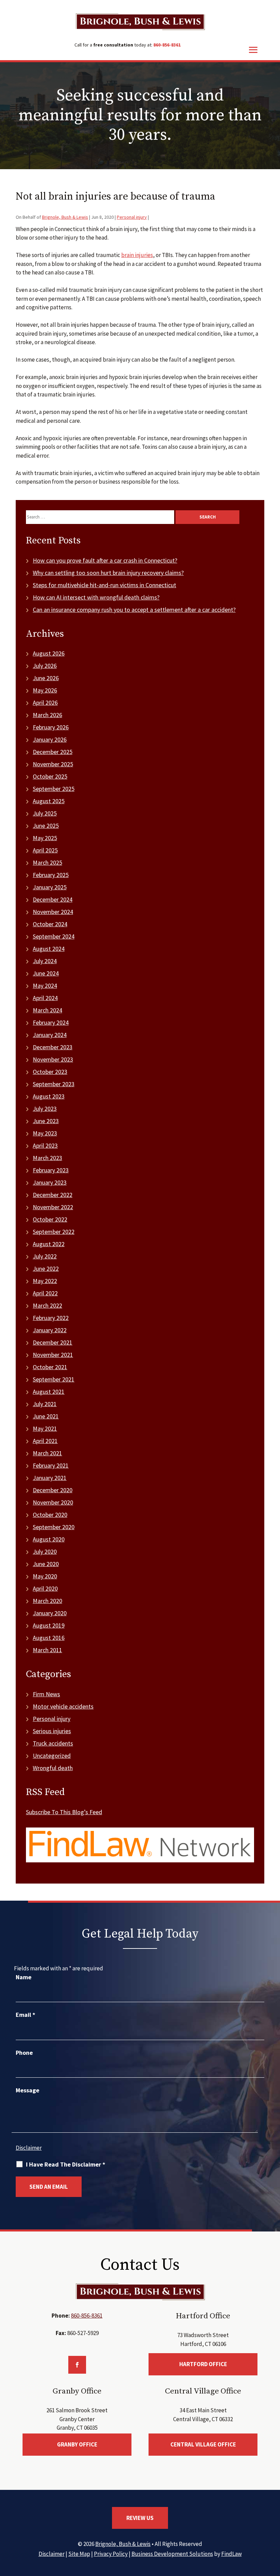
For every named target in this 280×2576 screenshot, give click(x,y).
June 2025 (46, 826)
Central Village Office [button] (203, 2444)
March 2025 (47, 862)
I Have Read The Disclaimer (66, 2164)
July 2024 (45, 961)
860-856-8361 (167, 45)
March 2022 (47, 1305)
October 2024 (50, 924)
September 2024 (54, 936)
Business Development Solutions (172, 2554)
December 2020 (53, 1490)
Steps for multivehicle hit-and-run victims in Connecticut (104, 585)
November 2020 (53, 1502)
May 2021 (45, 1428)
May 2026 (45, 690)
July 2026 (45, 666)
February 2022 (51, 1318)
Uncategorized (52, 1756)
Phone (24, 2053)
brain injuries (137, 255)
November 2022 (53, 1207)
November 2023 (53, 1059)
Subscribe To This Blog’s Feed (64, 1812)
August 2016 (49, 1638)
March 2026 (47, 715)
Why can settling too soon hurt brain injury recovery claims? (108, 573)
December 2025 (53, 752)
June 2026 (46, 678)
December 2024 (53, 899)
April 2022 (45, 1293)
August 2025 (49, 801)
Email (25, 2015)
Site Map (79, 2554)
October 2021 (50, 1367)
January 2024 (50, 1035)
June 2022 (46, 1269)
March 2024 (47, 1010)
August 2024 (49, 949)
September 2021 (54, 1379)
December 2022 (53, 1195)
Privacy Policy (111, 2554)
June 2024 (46, 973)
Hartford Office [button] (203, 2364)
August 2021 (49, 1392)
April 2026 (45, 703)
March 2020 (47, 1601)
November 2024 (53, 912)
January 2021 (50, 1478)
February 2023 (51, 1170)
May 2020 (45, 1576)
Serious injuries (52, 1731)
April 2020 (45, 1588)
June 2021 (46, 1416)
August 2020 (49, 1539)
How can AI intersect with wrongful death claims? (96, 597)
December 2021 (53, 1342)
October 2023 (50, 1072)
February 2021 (51, 1465)
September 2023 (54, 1084)
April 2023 (45, 1145)
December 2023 (53, 1047)
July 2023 (45, 1109)
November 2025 (53, 764)
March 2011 (47, 1650)
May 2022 (45, 1281)
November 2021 (53, 1355)
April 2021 (45, 1441)
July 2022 (45, 1256)
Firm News (46, 1694)
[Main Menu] (253, 50)
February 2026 (51, 727)
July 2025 (45, 813)
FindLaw (232, 2554)
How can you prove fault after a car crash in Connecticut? (105, 560)
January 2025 (50, 887)
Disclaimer (29, 2148)
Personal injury (132, 217)
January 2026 (50, 739)
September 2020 (54, 1527)
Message (27, 2090)
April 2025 (45, 850)
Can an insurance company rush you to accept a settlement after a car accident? (134, 610)
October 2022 (50, 1219)
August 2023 (49, 1096)
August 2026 (49, 653)
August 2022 (49, 1244)
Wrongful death (53, 1768)
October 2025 (50, 776)
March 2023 (47, 1158)
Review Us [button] (140, 2518)
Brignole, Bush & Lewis (65, 217)
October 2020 (50, 1515)
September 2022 (54, 1232)
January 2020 (50, 1613)
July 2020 (45, 1552)
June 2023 (46, 1121)
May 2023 (45, 1133)
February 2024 (51, 1022)
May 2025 (45, 838)
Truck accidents (53, 1743)
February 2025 (51, 875)
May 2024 (45, 986)
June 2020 (46, 1564)
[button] (273, 2526)
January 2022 (50, 1330)
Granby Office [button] (77, 2444)
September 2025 (54, 789)
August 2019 (49, 1625)
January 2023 (50, 1182)
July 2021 (45, 1404)
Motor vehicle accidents (63, 1706)
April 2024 (45, 998)
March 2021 (47, 1453)
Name (24, 1977)
